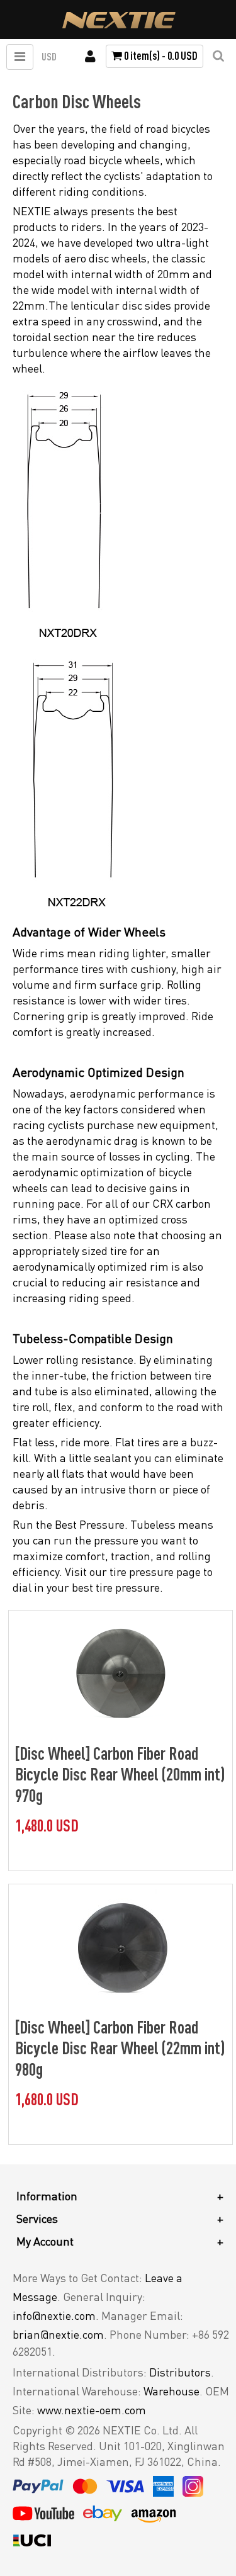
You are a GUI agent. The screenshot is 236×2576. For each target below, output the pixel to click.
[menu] (20, 57)
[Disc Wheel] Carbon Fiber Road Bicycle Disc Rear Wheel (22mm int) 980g (120, 2048)
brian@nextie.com (58, 2334)
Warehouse (171, 2391)
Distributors (180, 2372)
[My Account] (90, 57)
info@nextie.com (54, 2315)
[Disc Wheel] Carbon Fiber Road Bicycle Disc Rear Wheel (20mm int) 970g (120, 1774)
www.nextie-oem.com (92, 2410)
